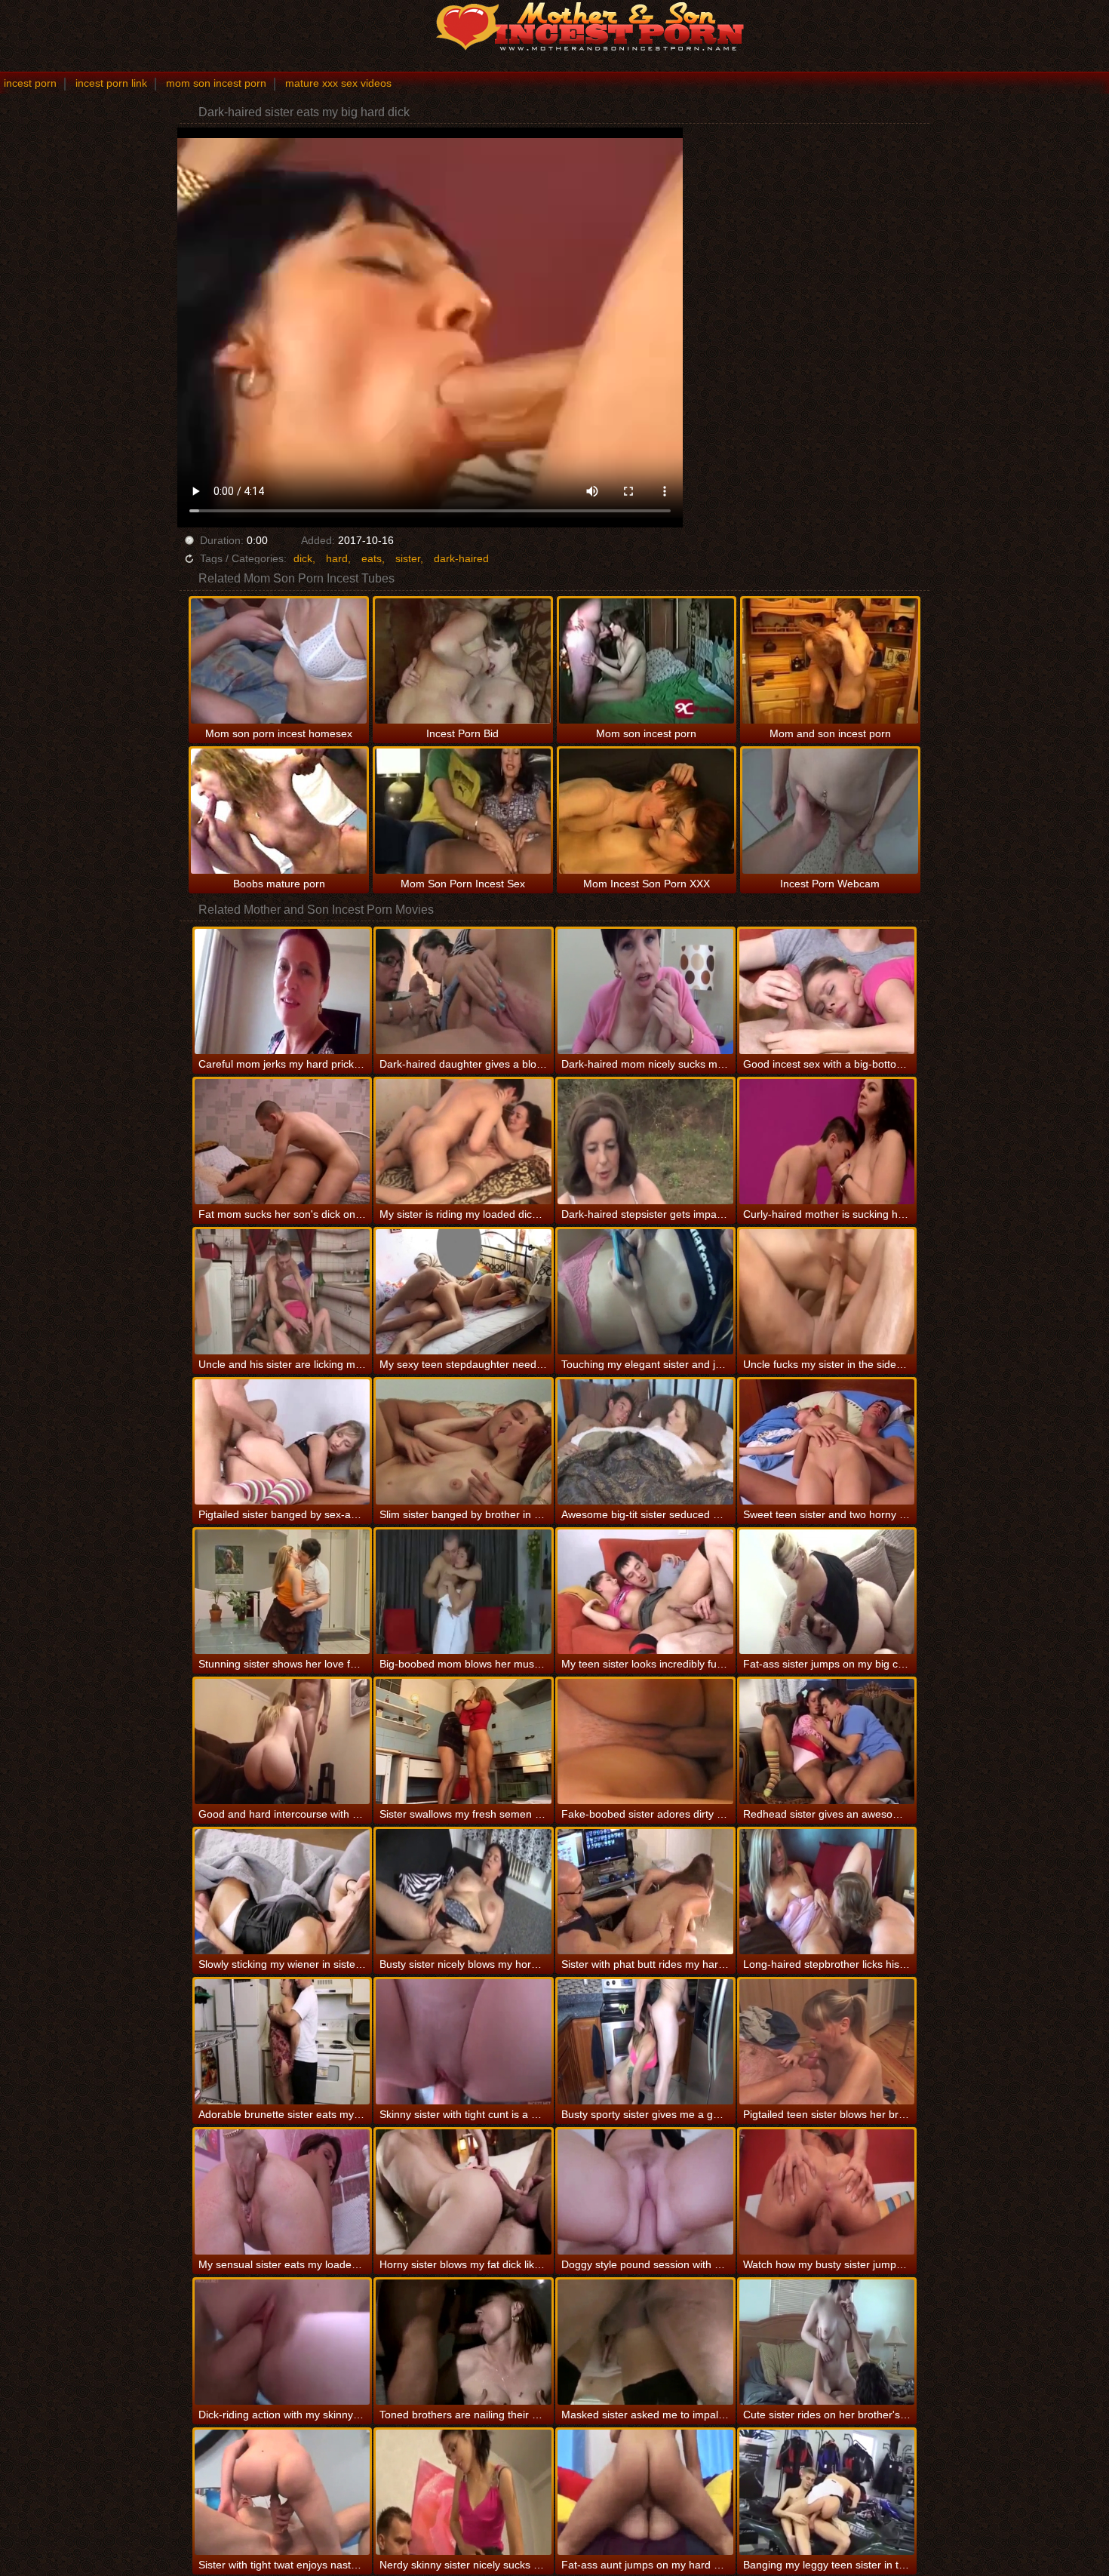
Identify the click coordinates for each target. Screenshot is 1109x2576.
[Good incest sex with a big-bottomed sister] (827, 991)
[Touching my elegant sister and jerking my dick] (645, 1292)
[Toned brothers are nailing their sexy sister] (464, 2342)
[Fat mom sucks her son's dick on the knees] (283, 1142)
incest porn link (111, 83)
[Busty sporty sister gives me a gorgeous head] (645, 2042)
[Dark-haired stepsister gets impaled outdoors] (645, 1142)
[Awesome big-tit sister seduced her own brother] (645, 1442)
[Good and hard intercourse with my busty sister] (283, 1741)
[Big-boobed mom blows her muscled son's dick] (464, 1592)
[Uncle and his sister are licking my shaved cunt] (283, 1292)
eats (372, 558)
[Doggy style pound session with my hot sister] (645, 2192)
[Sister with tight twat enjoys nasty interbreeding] (283, 2492)
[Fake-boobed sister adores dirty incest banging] (645, 1741)
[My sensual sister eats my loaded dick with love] (283, 2192)
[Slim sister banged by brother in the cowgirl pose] (464, 1442)
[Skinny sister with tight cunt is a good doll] (464, 2042)
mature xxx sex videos (338, 83)
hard (337, 558)
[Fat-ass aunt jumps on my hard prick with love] (645, 2492)
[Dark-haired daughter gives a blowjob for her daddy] (464, 991)
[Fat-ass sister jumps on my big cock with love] (827, 1592)
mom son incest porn (216, 83)
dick (303, 558)
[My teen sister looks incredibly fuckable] (645, 1592)
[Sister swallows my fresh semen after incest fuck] (464, 1741)
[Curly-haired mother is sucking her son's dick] (827, 1142)
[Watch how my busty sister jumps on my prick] (827, 2192)
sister (408, 558)
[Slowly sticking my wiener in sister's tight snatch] (283, 1892)
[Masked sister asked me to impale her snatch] (645, 2342)
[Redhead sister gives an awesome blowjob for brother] (827, 1741)
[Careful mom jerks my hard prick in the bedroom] (283, 991)
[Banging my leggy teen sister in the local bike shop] (827, 2492)
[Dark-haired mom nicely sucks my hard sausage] (645, 991)
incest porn (30, 83)
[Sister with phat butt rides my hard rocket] (645, 1892)
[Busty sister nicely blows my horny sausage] (464, 1892)
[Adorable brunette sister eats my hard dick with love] (283, 2042)
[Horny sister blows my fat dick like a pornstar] (464, 2192)
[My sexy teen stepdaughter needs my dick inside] (464, 1292)
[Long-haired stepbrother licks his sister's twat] (827, 1892)
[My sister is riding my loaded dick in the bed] (464, 1142)
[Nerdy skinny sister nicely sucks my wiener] (464, 2492)
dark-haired (461, 558)
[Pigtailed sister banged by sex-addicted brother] (283, 1442)
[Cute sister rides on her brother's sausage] (827, 2342)
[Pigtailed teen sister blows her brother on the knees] (827, 2042)
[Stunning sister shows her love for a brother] (283, 1592)
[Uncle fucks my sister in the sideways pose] (827, 1292)
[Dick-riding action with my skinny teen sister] (283, 2342)
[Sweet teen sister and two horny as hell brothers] (827, 1442)
